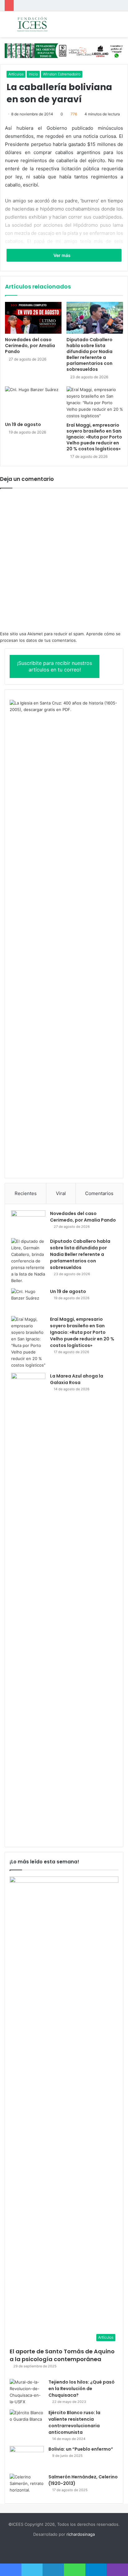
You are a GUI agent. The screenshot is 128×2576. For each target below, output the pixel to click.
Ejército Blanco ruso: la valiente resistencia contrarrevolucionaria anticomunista (74, 2422)
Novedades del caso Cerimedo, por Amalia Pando (30, 346)
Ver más (62, 255)
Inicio (33, 74)
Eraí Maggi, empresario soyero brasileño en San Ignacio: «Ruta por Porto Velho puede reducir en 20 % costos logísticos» (94, 437)
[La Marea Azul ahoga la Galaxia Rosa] (28, 1607)
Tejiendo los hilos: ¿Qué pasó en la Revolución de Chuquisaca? (82, 2389)
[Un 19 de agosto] (33, 402)
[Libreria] (64, 50)
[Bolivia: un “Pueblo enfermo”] (27, 2458)
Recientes (26, 1193)
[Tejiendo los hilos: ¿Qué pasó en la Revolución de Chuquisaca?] (27, 2392)
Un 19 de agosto (23, 424)
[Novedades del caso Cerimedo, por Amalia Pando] (33, 318)
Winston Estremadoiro (62, 74)
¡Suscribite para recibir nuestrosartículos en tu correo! (55, 666)
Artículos (16, 74)
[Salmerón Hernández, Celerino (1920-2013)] (27, 2485)
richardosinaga (81, 2534)
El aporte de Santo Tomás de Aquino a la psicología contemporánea (62, 2355)
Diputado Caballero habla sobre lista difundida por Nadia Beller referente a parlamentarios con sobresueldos (89, 354)
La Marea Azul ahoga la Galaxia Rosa (77, 1379)
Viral (61, 1193)
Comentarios (99, 1193)
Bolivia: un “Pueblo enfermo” (81, 2449)
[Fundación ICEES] (40, 24)
